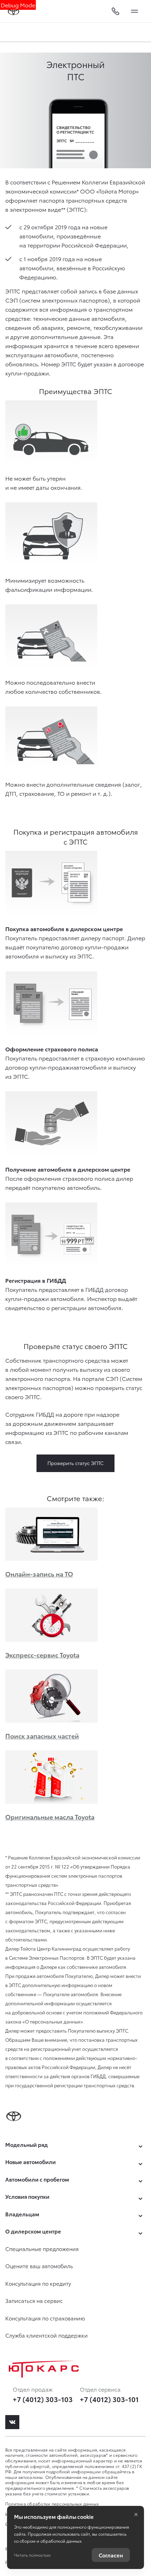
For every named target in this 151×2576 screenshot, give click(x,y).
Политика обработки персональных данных (52, 2504)
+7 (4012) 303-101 (109, 2399)
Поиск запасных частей (42, 1736)
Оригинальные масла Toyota (50, 1816)
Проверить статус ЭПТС (75, 1463)
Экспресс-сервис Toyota (42, 1655)
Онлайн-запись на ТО (39, 1574)
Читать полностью (32, 2555)
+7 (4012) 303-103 (43, 2399)
